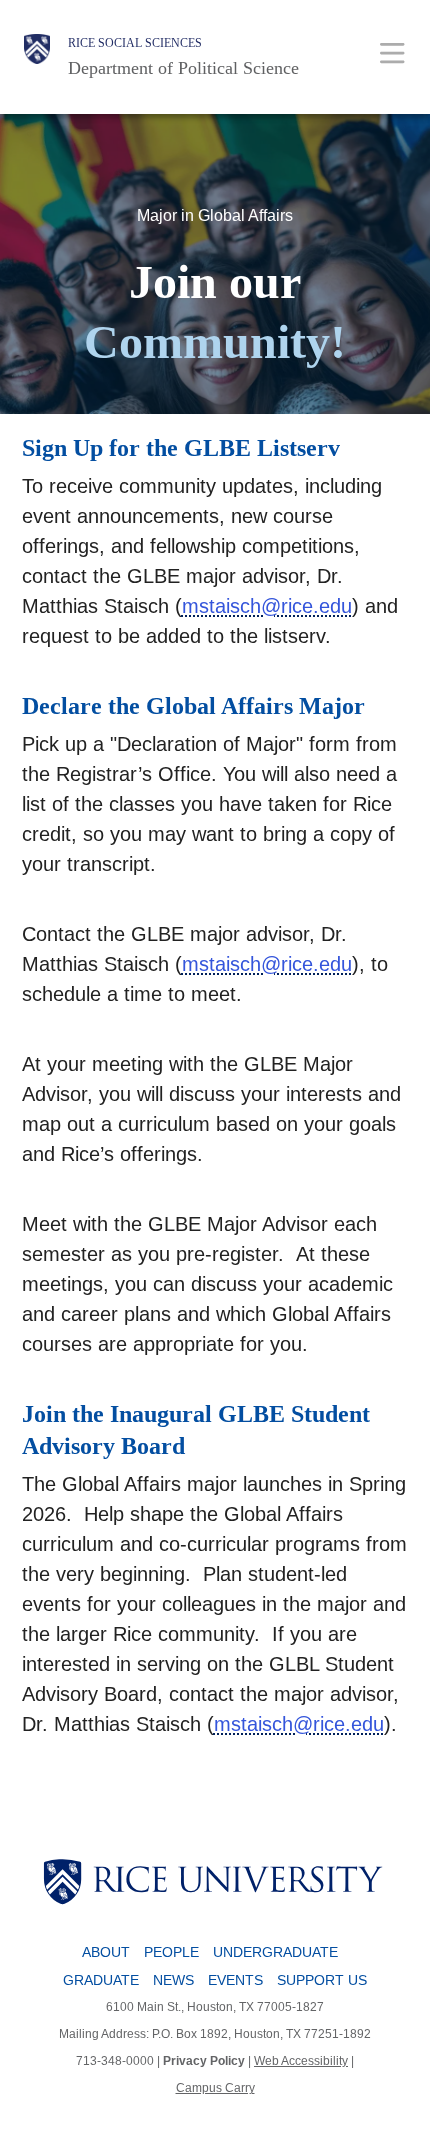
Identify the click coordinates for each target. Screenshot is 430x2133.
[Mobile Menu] (392, 52)
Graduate (101, 1980)
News (173, 1980)
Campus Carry (215, 2088)
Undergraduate (275, 1952)
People (171, 1952)
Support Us (322, 1980)
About (106, 1952)
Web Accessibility (301, 2061)
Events (235, 1980)
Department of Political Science (183, 68)
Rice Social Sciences (135, 43)
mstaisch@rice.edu (267, 606)
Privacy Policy (204, 2061)
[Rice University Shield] (37, 57)
